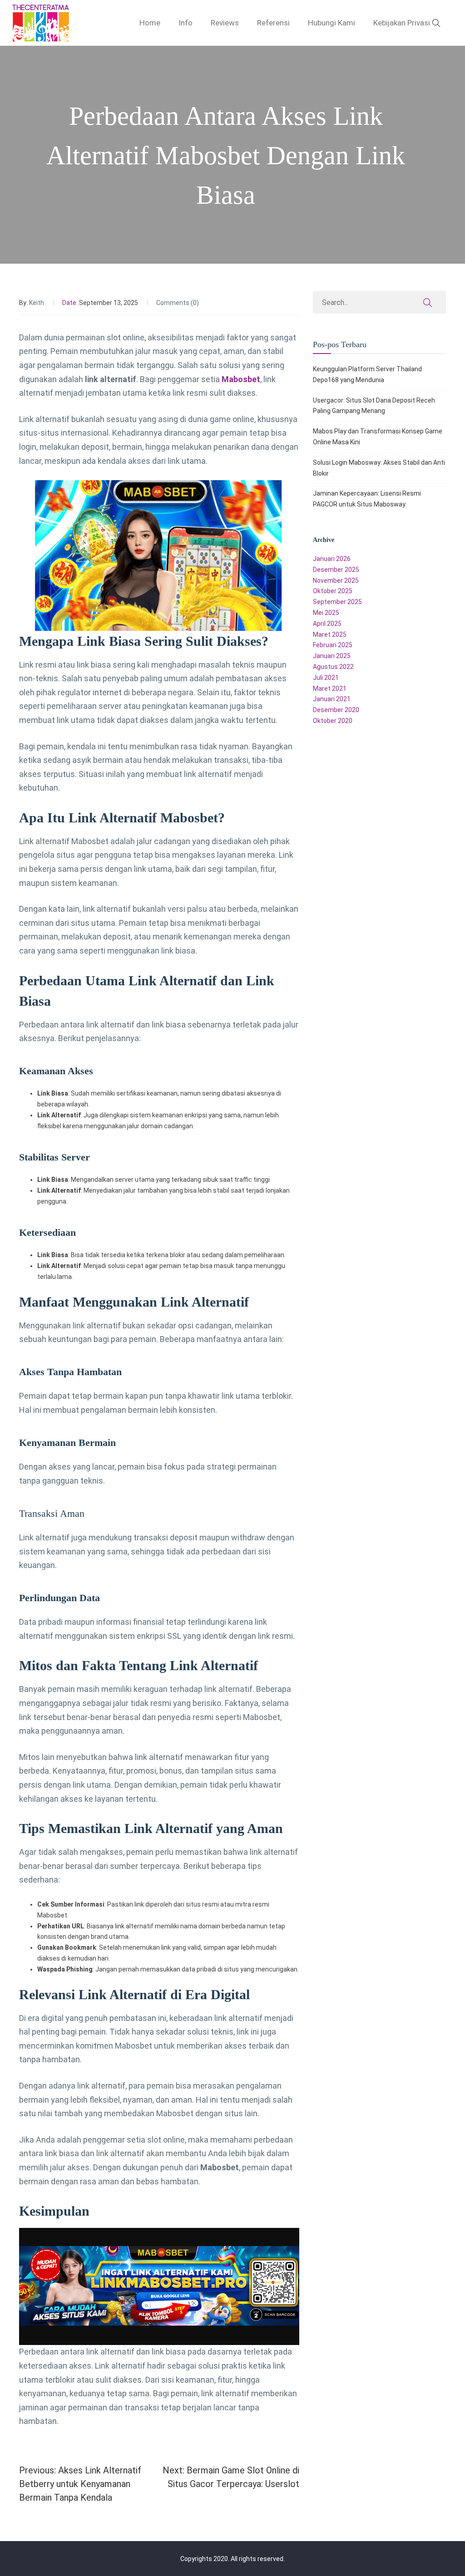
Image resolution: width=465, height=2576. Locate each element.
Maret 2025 (330, 634)
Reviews (225, 23)
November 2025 (336, 580)
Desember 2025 (336, 570)
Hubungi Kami (331, 23)
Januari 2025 (332, 656)
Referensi (273, 23)
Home (150, 23)
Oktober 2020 (333, 721)
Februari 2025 (333, 645)
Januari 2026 (332, 559)
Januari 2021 (332, 699)
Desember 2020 (336, 710)
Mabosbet (241, 379)
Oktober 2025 (333, 591)
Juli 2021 (326, 678)
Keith (37, 303)
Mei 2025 (326, 613)
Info (186, 23)
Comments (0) (178, 303)
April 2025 (327, 624)
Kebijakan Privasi (402, 23)
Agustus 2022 (333, 667)
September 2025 (337, 602)
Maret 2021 (330, 688)
